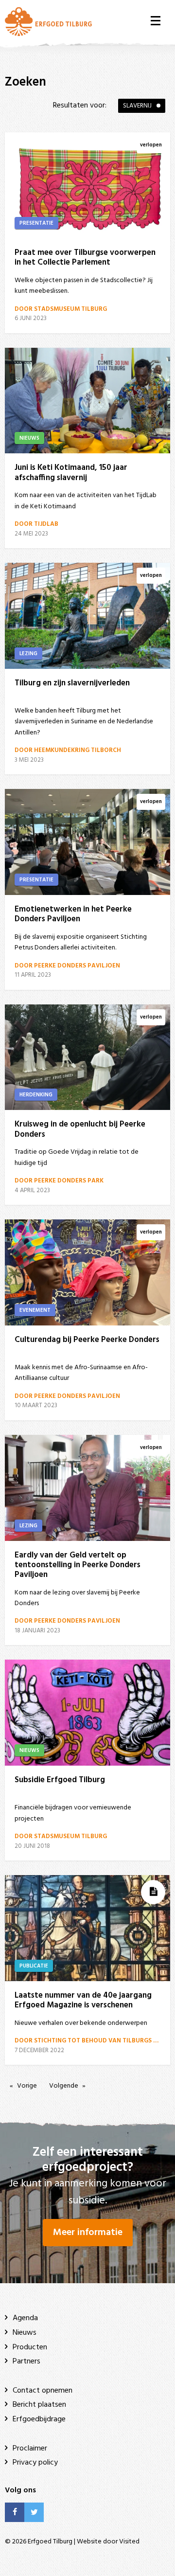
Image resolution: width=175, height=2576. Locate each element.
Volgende (64, 2086)
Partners (26, 2361)
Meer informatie (88, 2233)
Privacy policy (35, 2463)
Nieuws (25, 2333)
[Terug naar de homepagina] (48, 21)
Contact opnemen (43, 2391)
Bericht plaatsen (39, 2405)
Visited (129, 2542)
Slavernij (137, 106)
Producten (30, 2347)
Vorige (27, 2086)
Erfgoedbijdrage (39, 2419)
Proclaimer (30, 2449)
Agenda (25, 2318)
